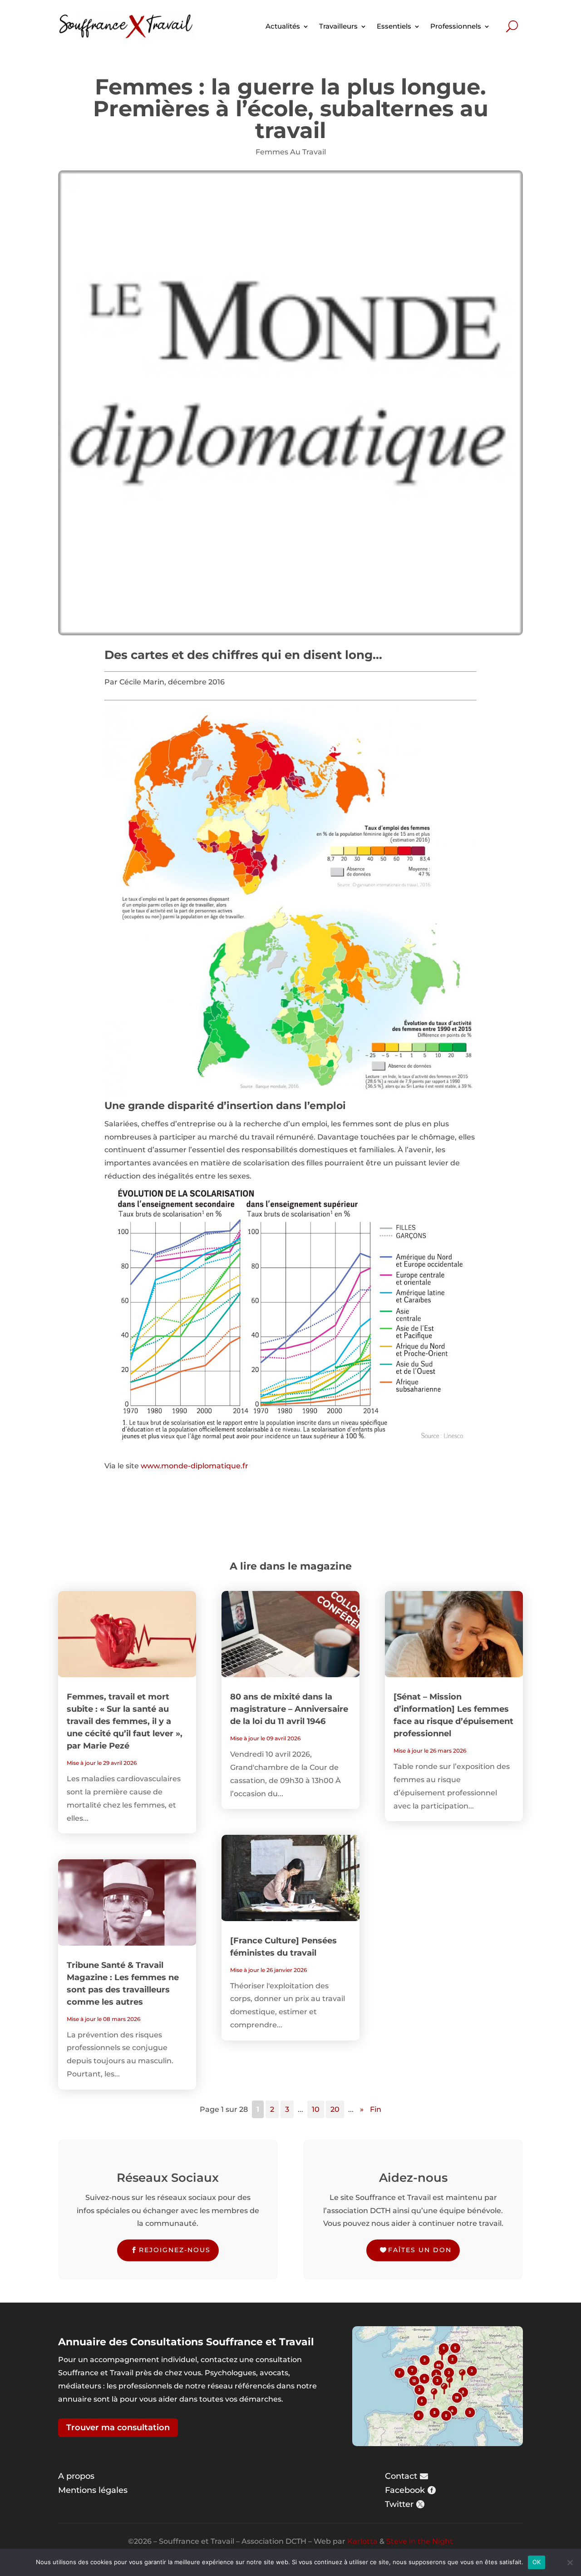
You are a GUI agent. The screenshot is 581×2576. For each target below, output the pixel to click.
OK (537, 2562)
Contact (401, 2476)
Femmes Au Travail (291, 152)
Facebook (405, 2490)
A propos (76, 2476)
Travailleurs (338, 26)
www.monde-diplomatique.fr (194, 1466)
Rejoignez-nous (175, 2250)
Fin (376, 2109)
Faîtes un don (420, 2250)
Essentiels (394, 26)
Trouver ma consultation (118, 2427)
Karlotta (362, 2541)
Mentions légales (93, 2490)
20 (335, 2109)
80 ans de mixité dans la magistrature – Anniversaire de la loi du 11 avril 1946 (289, 1709)
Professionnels (456, 26)
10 (316, 2109)
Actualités (283, 26)
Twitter (399, 2504)
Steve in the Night (420, 2541)
